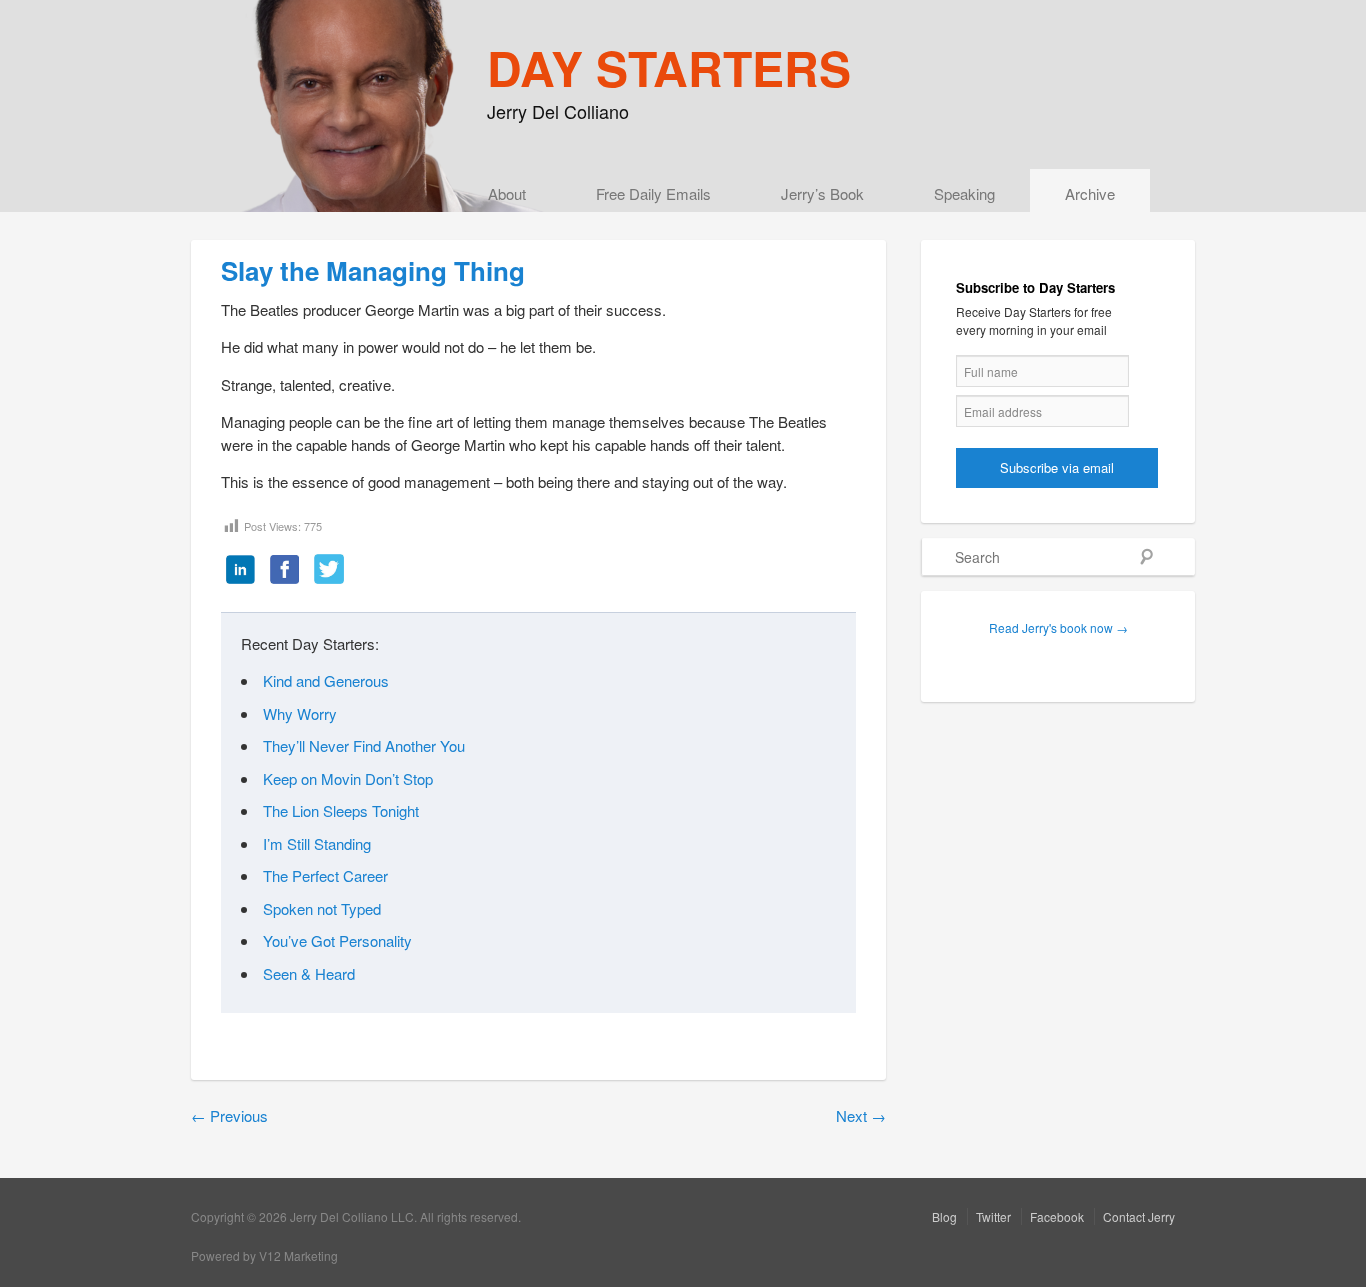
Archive (1090, 193)
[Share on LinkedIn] (241, 571)
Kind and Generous (326, 680)
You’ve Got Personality (337, 940)
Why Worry (300, 713)
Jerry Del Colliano (558, 111)
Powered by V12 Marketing (264, 1255)
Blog (944, 1216)
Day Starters (669, 67)
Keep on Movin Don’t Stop (348, 778)
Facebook (1057, 1216)
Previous (229, 1115)
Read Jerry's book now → (1058, 627)
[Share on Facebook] (285, 571)
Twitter (993, 1216)
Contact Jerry (1139, 1216)
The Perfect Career (325, 875)
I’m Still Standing (317, 843)
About (507, 193)
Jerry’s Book (822, 193)
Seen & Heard (309, 973)
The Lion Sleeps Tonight (341, 810)
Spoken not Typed (322, 908)
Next (861, 1115)
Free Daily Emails (653, 193)
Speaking (964, 193)
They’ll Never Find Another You (364, 745)
